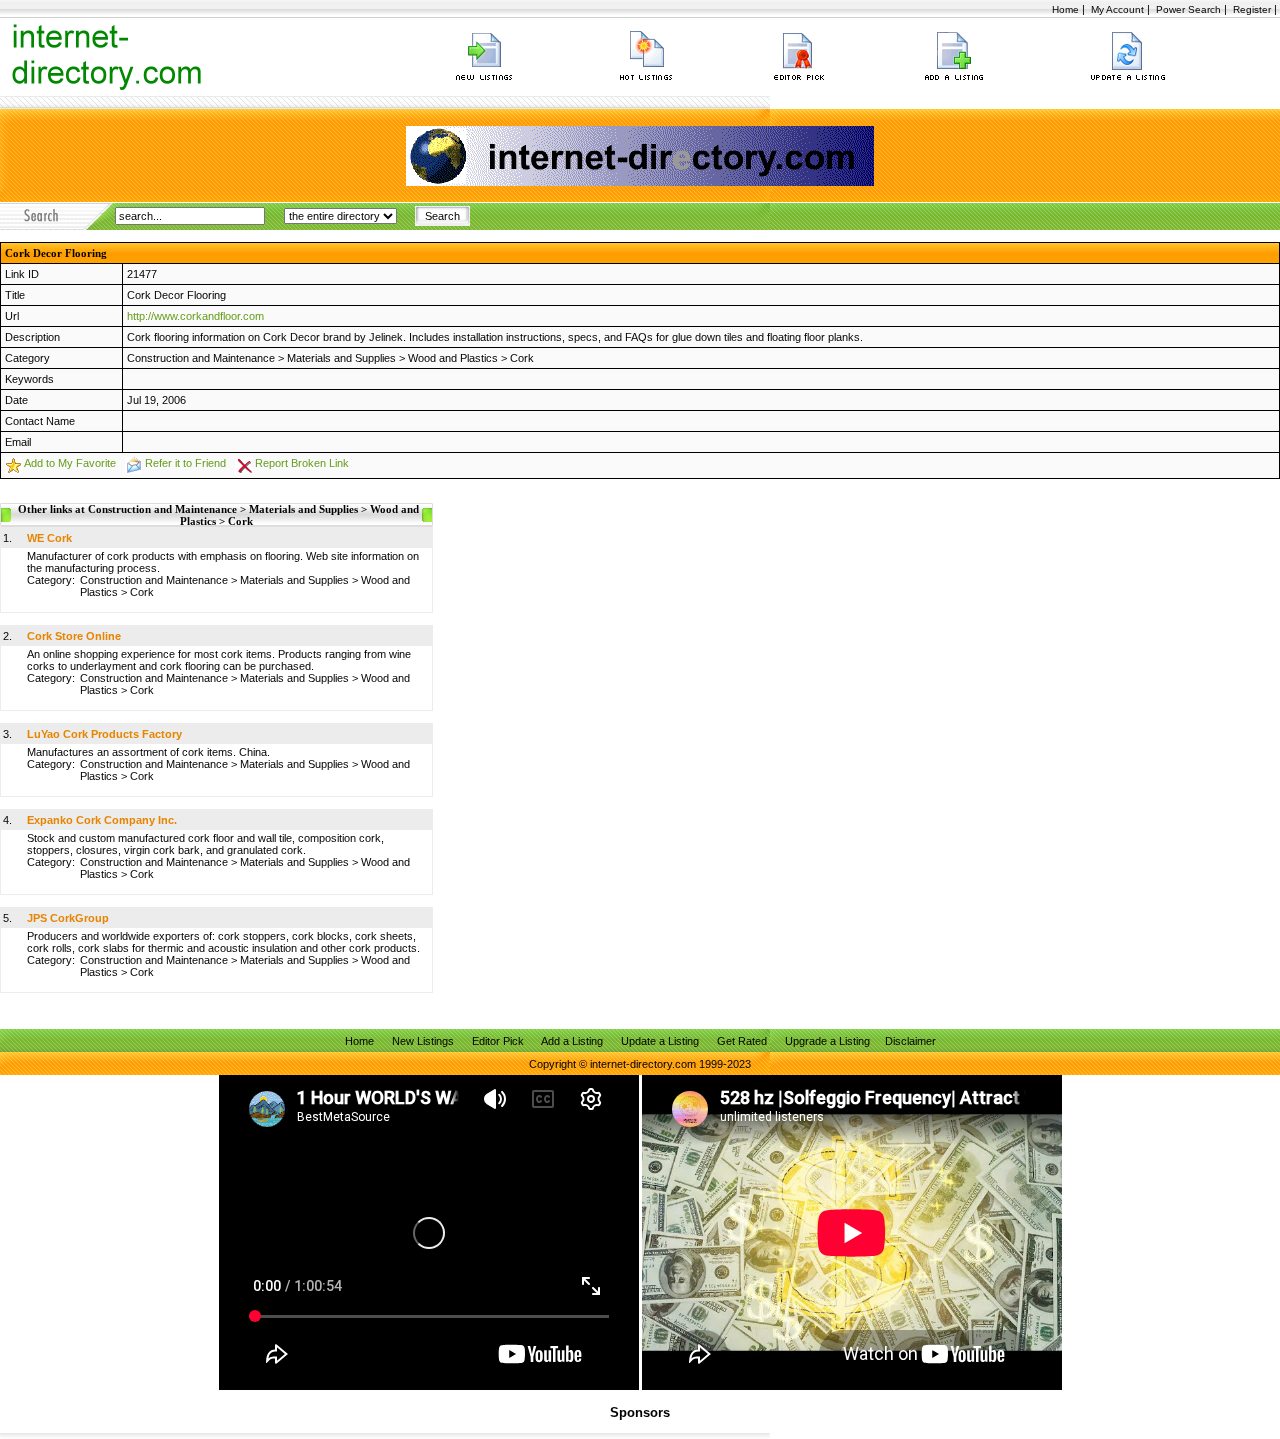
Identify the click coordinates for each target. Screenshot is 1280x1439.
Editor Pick (498, 1041)
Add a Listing (572, 1041)
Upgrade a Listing (827, 1041)
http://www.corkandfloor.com (195, 316)
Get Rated (742, 1041)
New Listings (423, 1041)
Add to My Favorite (70, 463)
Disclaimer (910, 1041)
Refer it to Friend (185, 463)
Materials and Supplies (341, 358)
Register (1252, 9)
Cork (522, 358)
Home (1065, 9)
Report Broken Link (302, 463)
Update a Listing (660, 1041)
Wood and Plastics (453, 358)
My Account (1117, 9)
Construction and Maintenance (201, 358)
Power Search (1188, 9)
